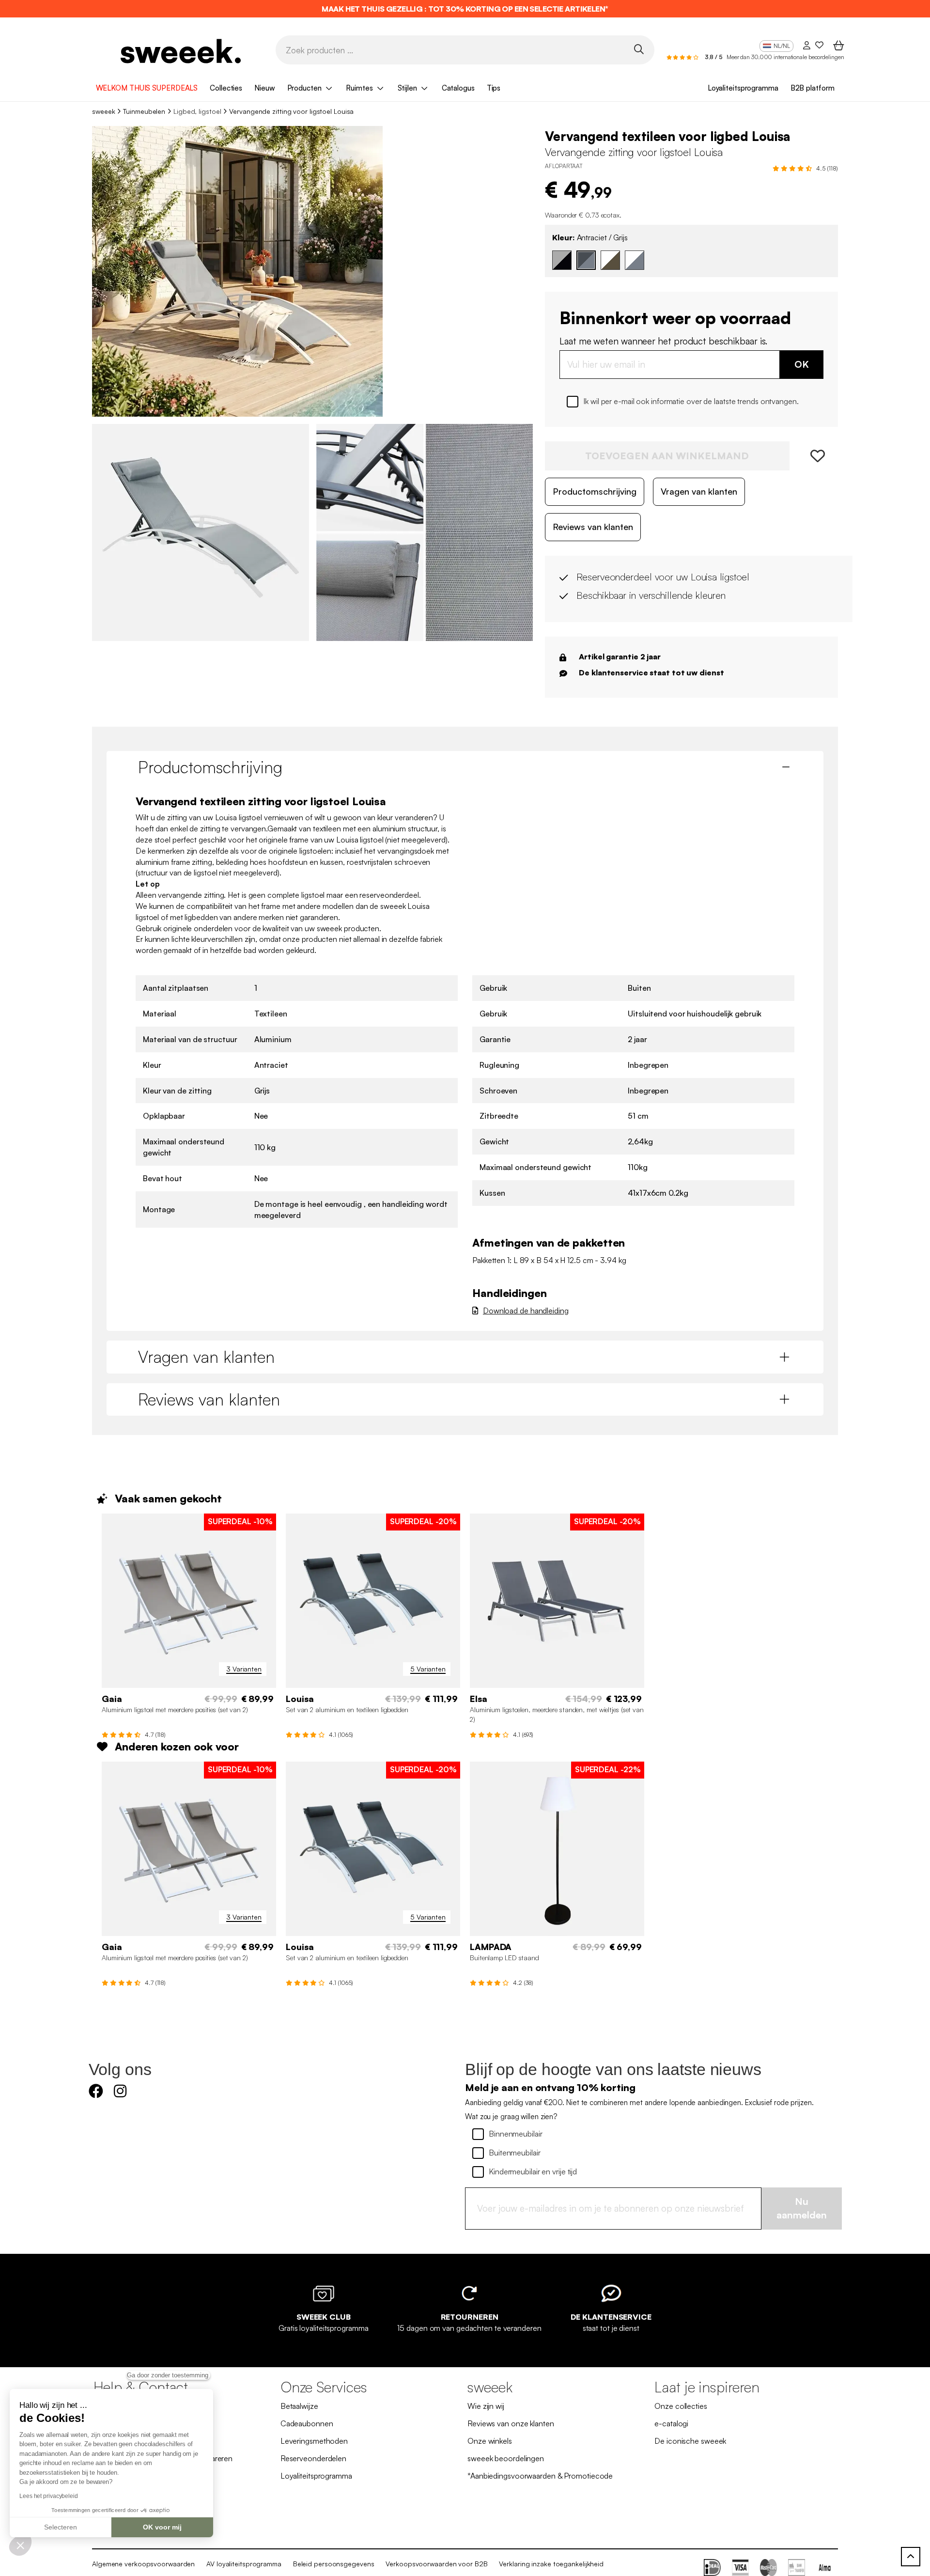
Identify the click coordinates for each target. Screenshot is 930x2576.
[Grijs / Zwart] (562, 260)
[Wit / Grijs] (635, 260)
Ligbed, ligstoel (197, 111)
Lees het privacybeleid (49, 2496)
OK (802, 364)
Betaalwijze (299, 2406)
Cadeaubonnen (307, 2423)
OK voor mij (162, 2527)
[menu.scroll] (911, 2557)
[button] (20, 2545)
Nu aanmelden (802, 2208)
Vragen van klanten (699, 491)
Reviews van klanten (593, 527)
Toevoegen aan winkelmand (667, 456)
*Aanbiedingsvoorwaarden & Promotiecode (540, 2476)
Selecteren (61, 2527)
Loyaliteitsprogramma (743, 88)
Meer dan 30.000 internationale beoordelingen (785, 57)
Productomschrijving (595, 491)
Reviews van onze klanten (511, 2423)
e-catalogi (671, 2423)
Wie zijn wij (486, 2406)
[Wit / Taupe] (610, 260)
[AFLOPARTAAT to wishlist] (814, 456)
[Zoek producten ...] (639, 49)
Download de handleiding (526, 1311)
